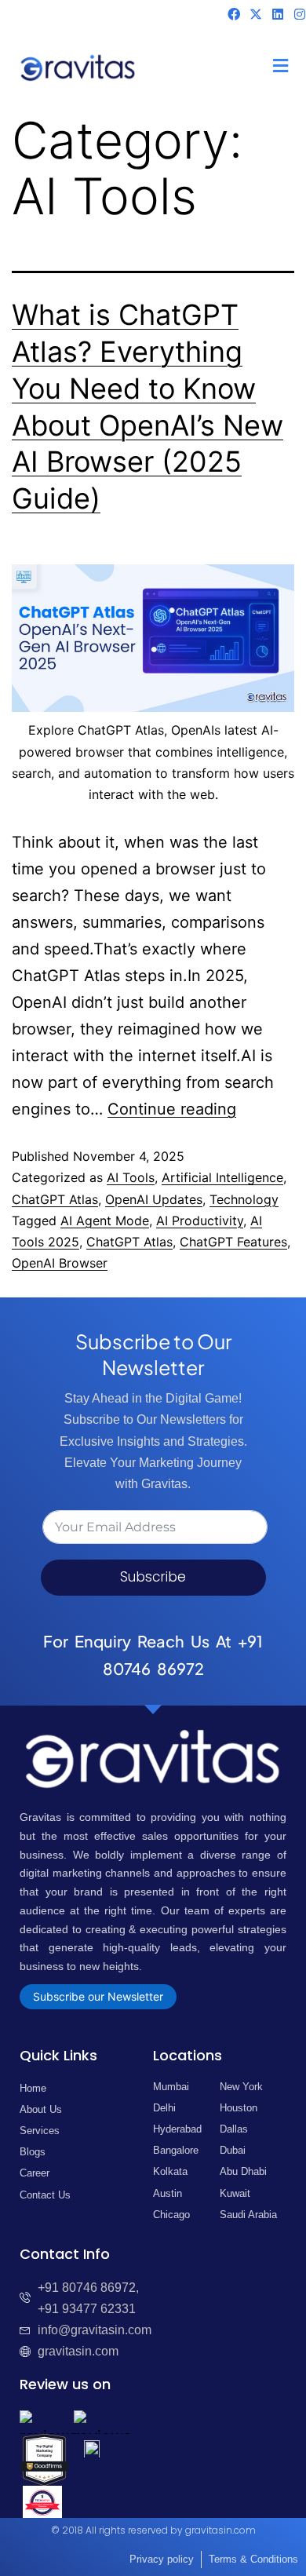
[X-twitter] (256, 14)
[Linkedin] (278, 14)
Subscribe (153, 1577)
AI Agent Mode (105, 1220)
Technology (244, 1199)
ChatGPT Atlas (55, 1199)
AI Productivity (200, 1220)
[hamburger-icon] (280, 67)
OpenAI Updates (154, 1199)
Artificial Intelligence (222, 1177)
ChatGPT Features (233, 1242)
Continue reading (172, 1109)
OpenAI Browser (60, 1263)
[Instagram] (300, 14)
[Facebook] (234, 14)
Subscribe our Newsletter (98, 1996)
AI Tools (131, 1177)
